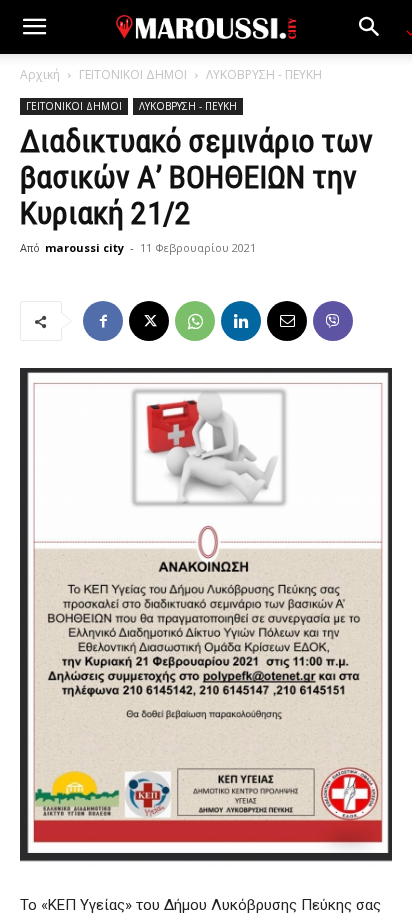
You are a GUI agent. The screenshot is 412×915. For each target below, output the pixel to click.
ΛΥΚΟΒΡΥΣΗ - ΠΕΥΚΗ (264, 74)
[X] (149, 321)
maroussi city (84, 247)
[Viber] (333, 321)
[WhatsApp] (195, 321)
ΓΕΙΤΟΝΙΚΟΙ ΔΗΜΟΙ (133, 74)
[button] (34, 27)
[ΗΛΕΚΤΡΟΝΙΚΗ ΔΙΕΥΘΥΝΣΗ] (287, 321)
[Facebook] (103, 321)
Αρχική (40, 74)
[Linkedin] (241, 321)
